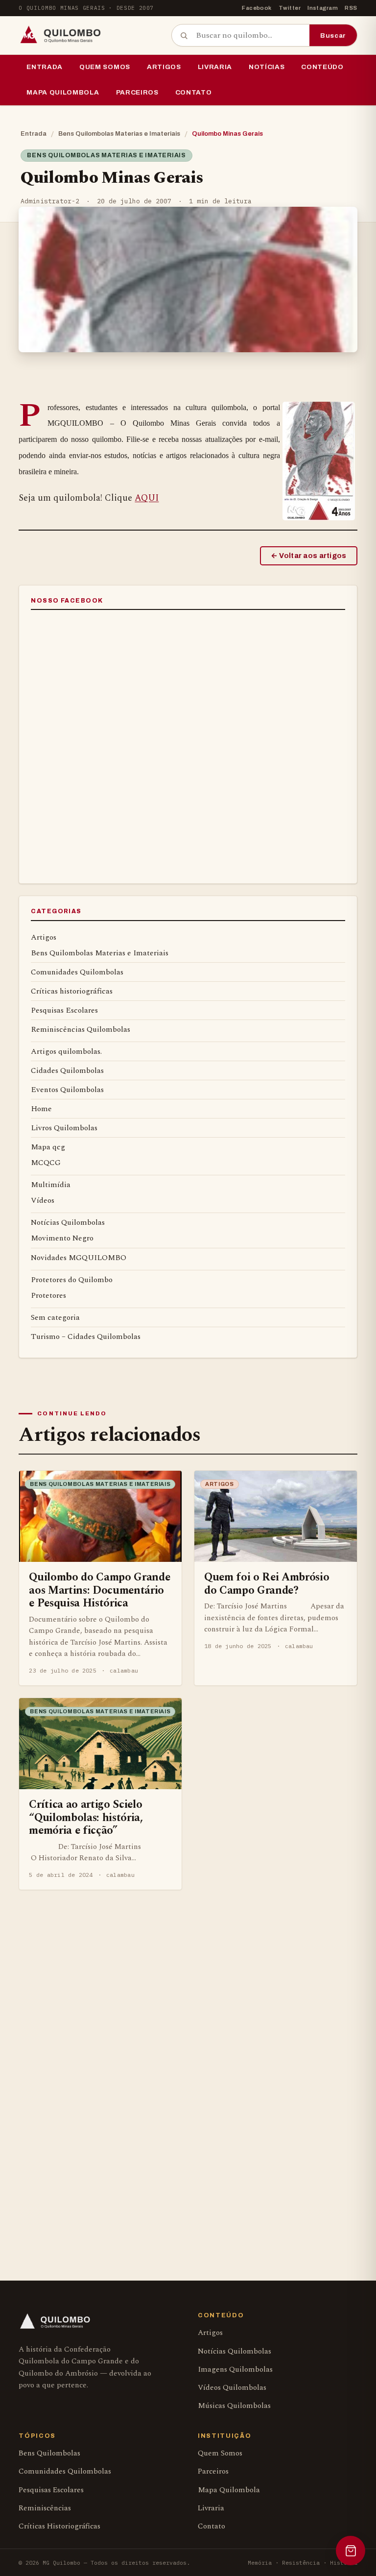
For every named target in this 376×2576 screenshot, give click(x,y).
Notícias (267, 67)
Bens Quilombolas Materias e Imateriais (119, 134)
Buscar (333, 36)
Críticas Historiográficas (59, 2526)
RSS (351, 8)
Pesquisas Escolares (64, 1010)
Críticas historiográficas (72, 991)
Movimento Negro (62, 1238)
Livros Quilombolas (64, 1128)
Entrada (45, 67)
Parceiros (137, 92)
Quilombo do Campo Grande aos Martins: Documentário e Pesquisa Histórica (99, 1590)
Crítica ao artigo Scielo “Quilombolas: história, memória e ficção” (86, 1817)
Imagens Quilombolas (235, 2369)
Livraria (211, 2508)
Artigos (164, 67)
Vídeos (43, 1200)
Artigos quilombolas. (66, 1051)
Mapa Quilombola (63, 92)
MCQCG (46, 1163)
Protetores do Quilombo (72, 1280)
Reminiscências (45, 2508)
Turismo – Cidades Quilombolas (86, 1337)
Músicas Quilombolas (234, 2406)
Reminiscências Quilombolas (81, 1029)
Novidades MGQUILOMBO (79, 1258)
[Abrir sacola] (351, 2551)
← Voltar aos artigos (309, 556)
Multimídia (51, 1185)
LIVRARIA (215, 67)
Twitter (290, 8)
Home (41, 1109)
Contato (194, 92)
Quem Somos (105, 67)
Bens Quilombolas (49, 2453)
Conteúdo (322, 67)
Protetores (48, 1295)
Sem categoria (55, 1317)
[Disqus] (188, 2060)
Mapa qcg (48, 1147)
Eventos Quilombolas (67, 1090)
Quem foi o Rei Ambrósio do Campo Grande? (267, 1583)
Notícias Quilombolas (68, 1222)
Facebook (257, 8)
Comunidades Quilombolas (77, 972)
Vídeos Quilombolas (232, 2388)
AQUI (147, 498)
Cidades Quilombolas (67, 1070)
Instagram (323, 8)
